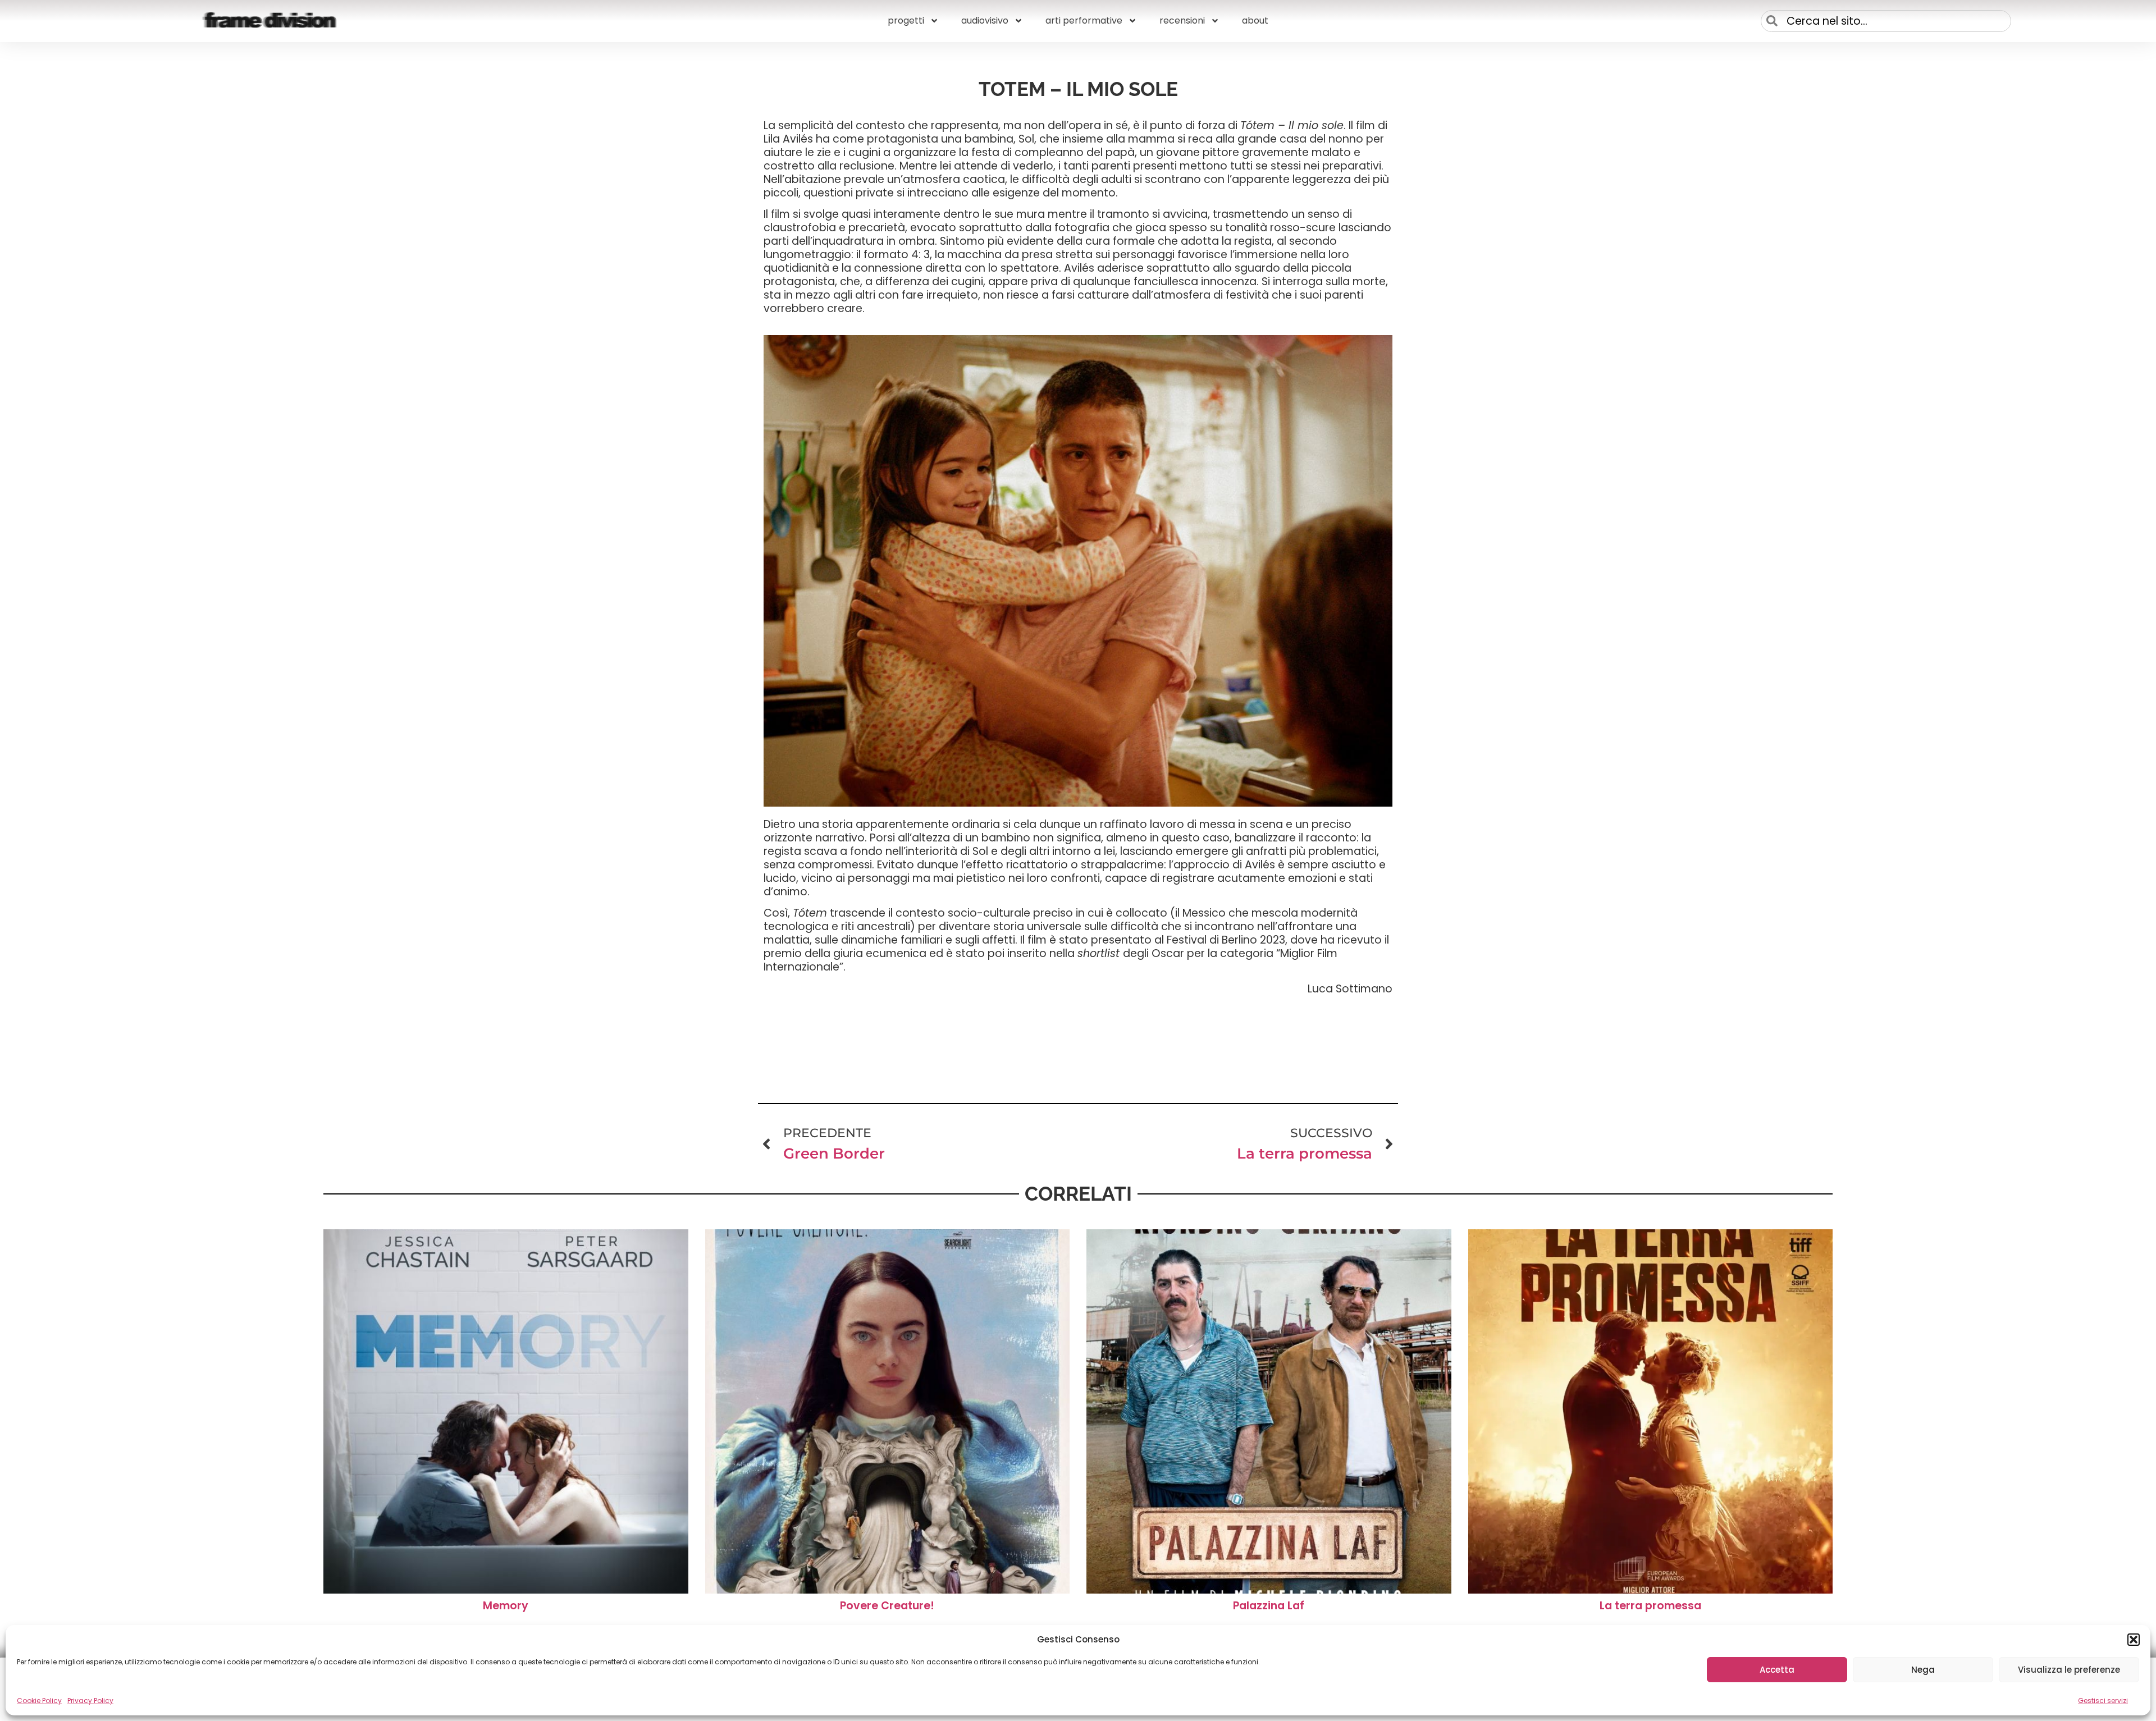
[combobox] (1886, 21)
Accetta (1777, 1670)
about (1255, 20)
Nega (1923, 1670)
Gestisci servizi (2103, 1701)
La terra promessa (1650, 1606)
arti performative (1084, 20)
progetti (906, 20)
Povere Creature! (887, 1606)
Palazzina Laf (1269, 1606)
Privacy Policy (90, 1701)
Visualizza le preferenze (2069, 1670)
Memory (506, 1606)
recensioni (1182, 20)
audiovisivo (985, 20)
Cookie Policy (39, 1701)
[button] (2134, 1640)
